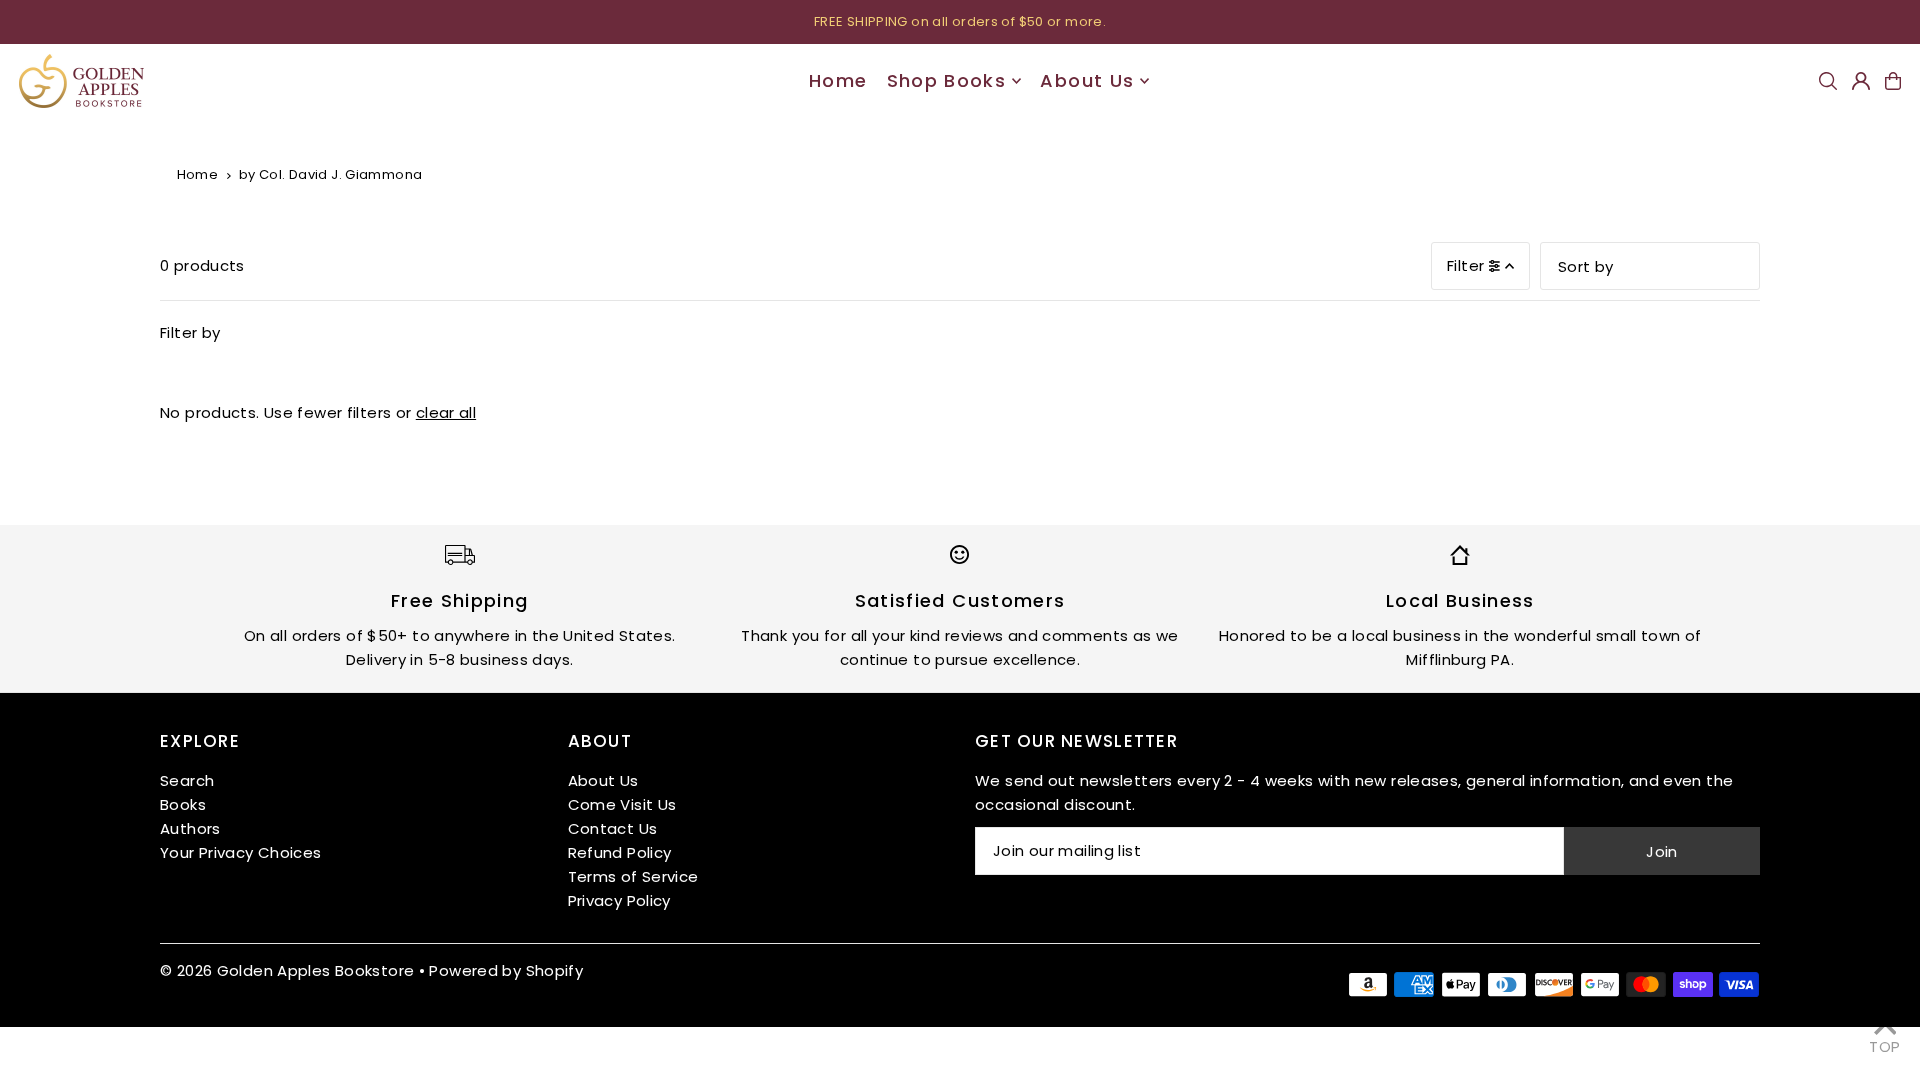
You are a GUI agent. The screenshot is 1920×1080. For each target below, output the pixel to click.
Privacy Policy (619, 900)
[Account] (1861, 81)
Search (187, 780)
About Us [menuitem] (1087, 80)
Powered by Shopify (506, 970)
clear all (446, 412)
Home (198, 174)
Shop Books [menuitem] (947, 80)
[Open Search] (1828, 81)
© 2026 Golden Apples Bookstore (287, 970)
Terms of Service (633, 876)
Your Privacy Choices (241, 852)
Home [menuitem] (838, 80)
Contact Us (613, 828)
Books (183, 804)
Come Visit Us (622, 804)
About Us (603, 780)
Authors (190, 828)
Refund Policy (620, 852)
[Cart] (1893, 81)
